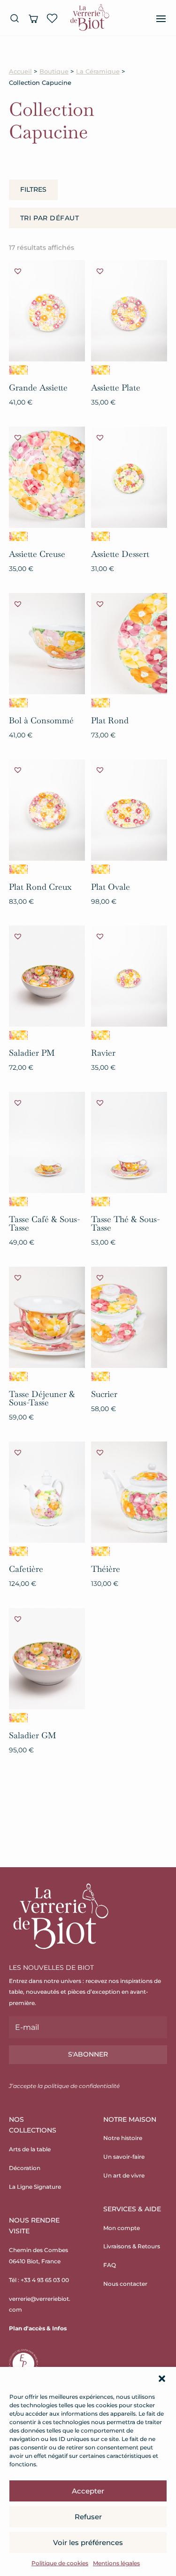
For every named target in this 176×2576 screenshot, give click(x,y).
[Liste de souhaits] (52, 18)
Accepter (88, 2491)
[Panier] (33, 18)
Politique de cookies (60, 2563)
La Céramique (98, 71)
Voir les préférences (88, 2542)
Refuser (88, 2517)
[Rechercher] (15, 18)
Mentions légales (116, 2563)
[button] (162, 2379)
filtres (33, 189)
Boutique (54, 71)
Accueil (20, 71)
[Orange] (18, 370)
